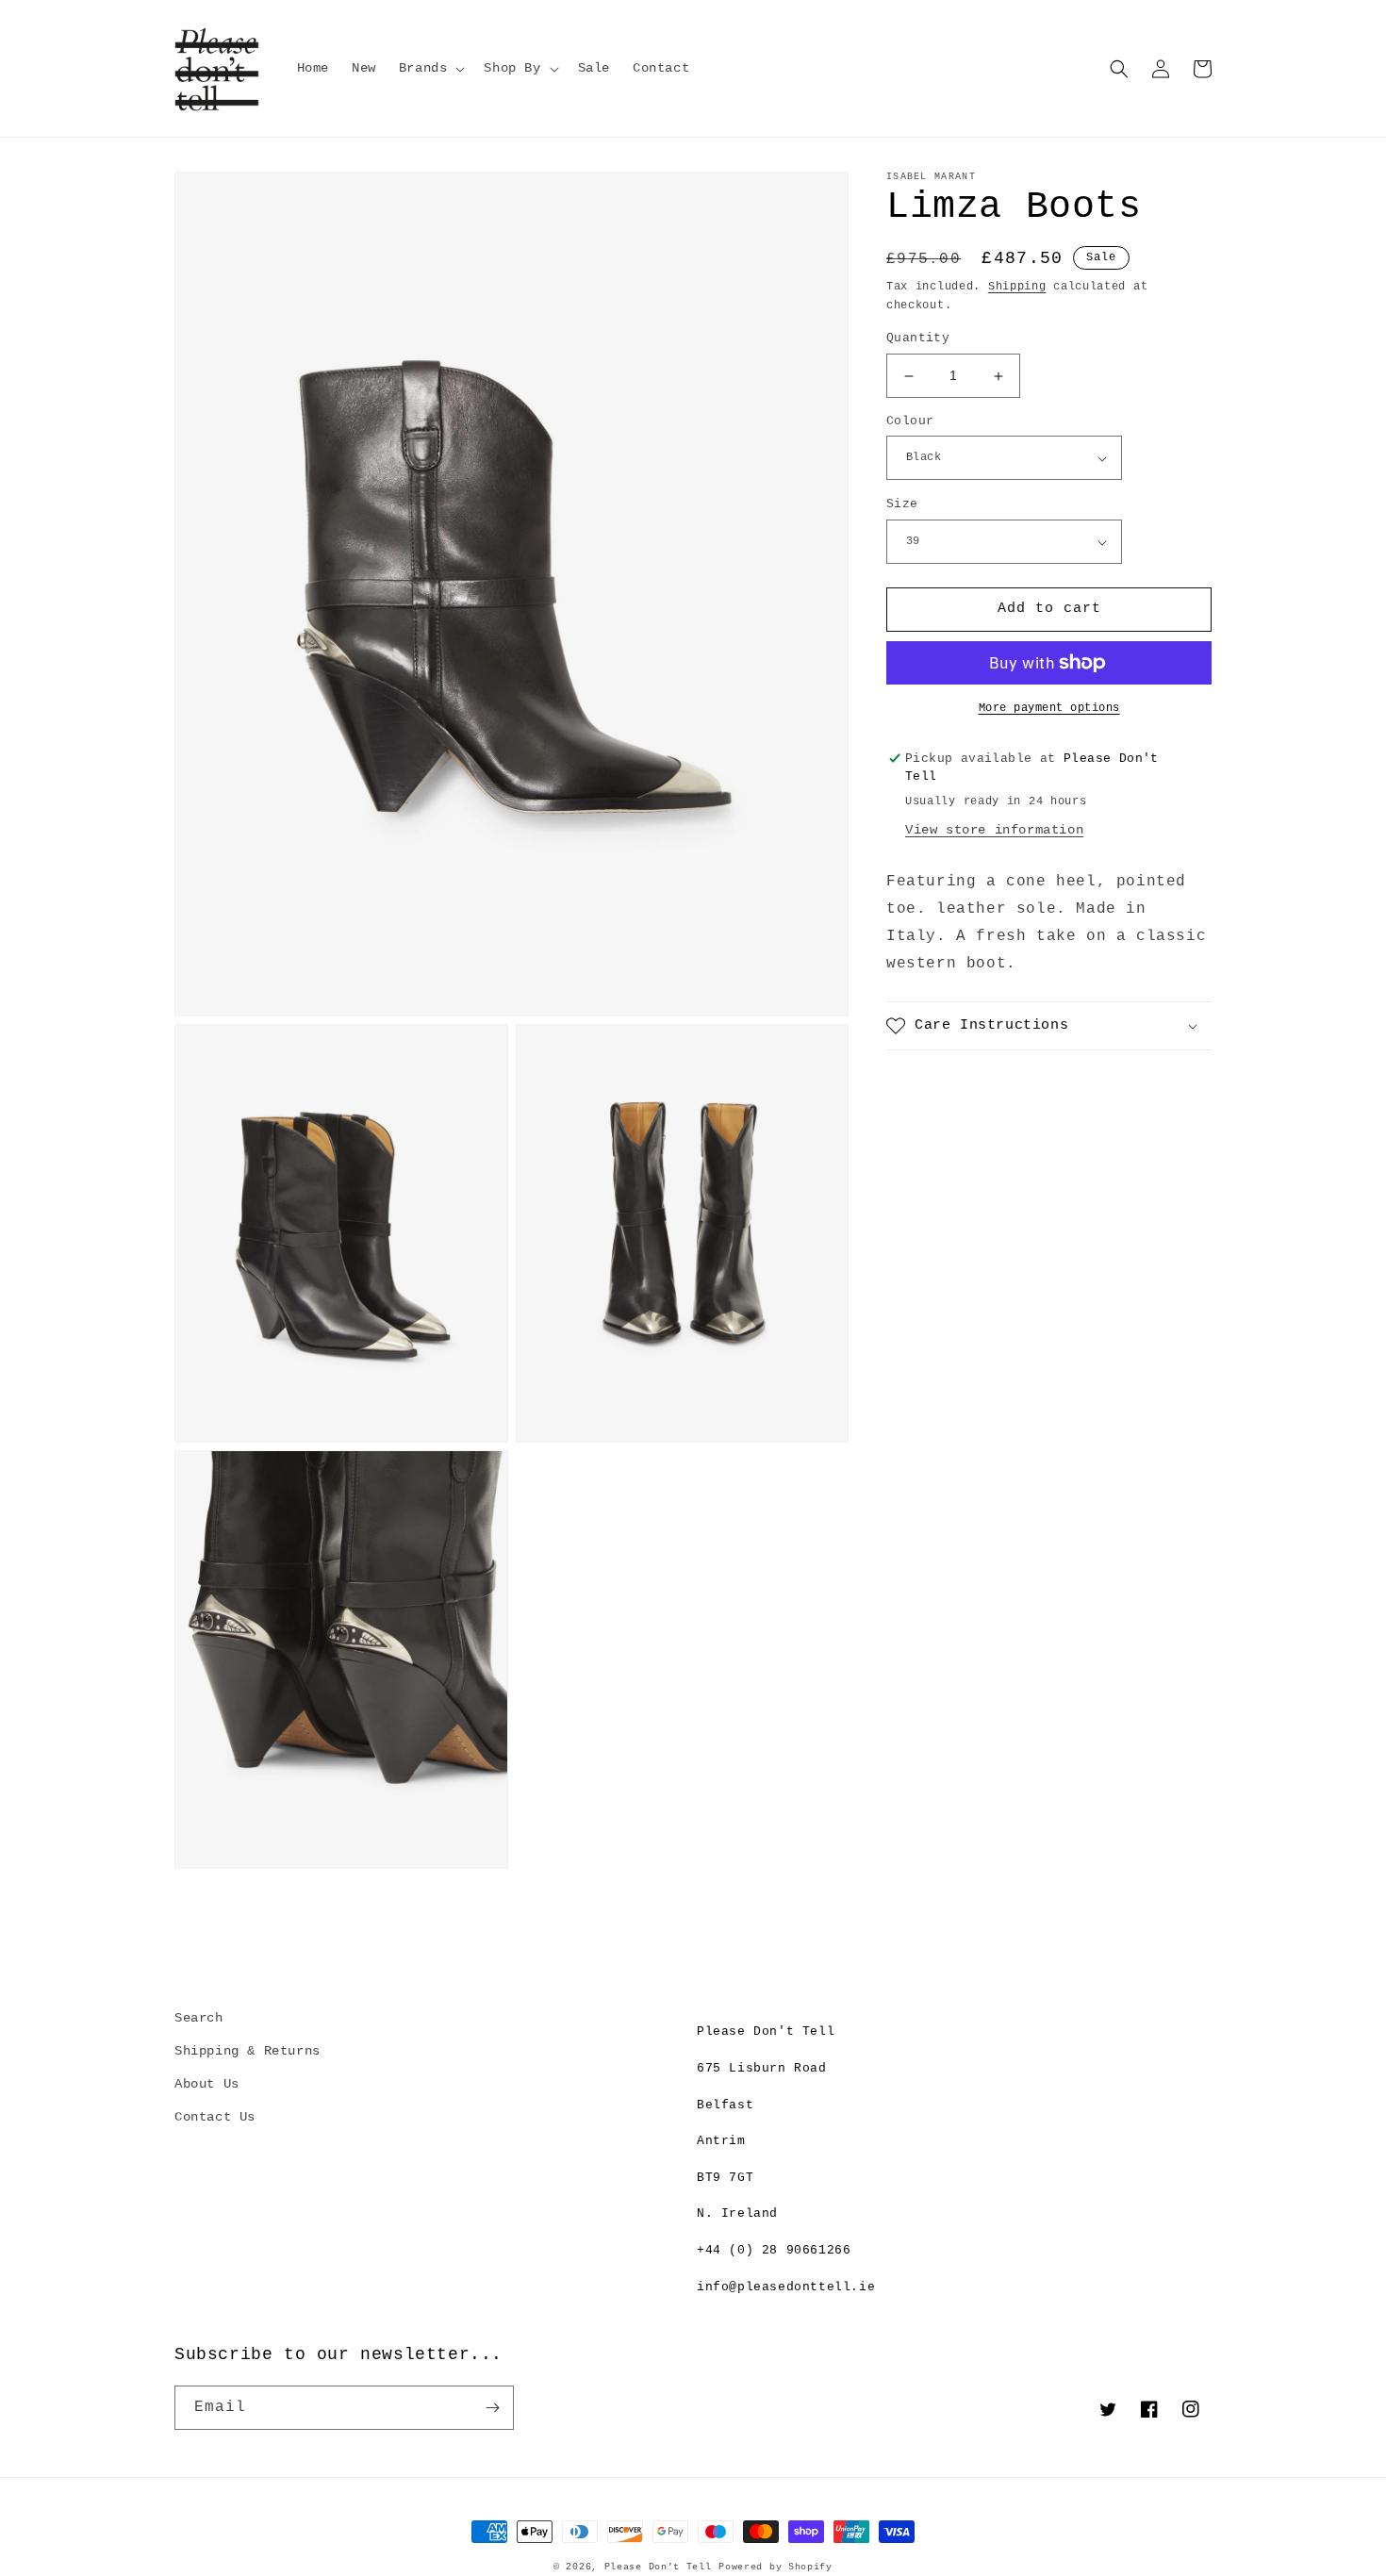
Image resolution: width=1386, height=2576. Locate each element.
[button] (430, 68)
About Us (207, 2084)
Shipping (1017, 287)
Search (199, 2018)
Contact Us (215, 2117)
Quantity (918, 339)
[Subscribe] (492, 2408)
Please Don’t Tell (658, 2567)
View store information (994, 831)
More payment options (1049, 708)
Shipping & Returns (247, 2051)
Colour (910, 421)
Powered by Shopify (775, 2567)
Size (902, 505)
